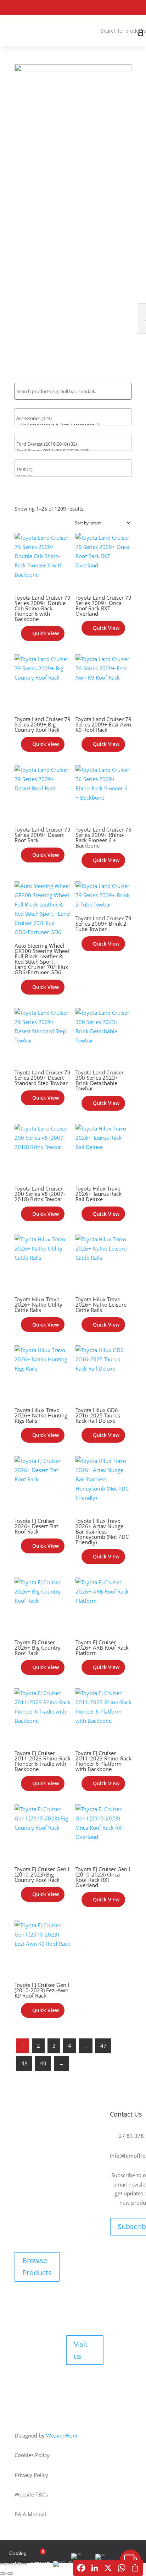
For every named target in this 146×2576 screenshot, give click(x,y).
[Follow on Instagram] (104, 7)
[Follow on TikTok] (135, 2252)
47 (103, 2046)
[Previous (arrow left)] (3, 2574)
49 (43, 2063)
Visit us (81, 2350)
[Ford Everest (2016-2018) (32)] (73, 444)
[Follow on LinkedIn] (120, 7)
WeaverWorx (62, 2435)
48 (24, 2063)
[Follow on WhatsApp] (137, 7)
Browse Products (37, 2267)
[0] (73, 412)
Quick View (46, 633)
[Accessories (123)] (73, 418)
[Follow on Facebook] (119, 2252)
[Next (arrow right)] (10, 2574)
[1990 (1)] (73, 470)
